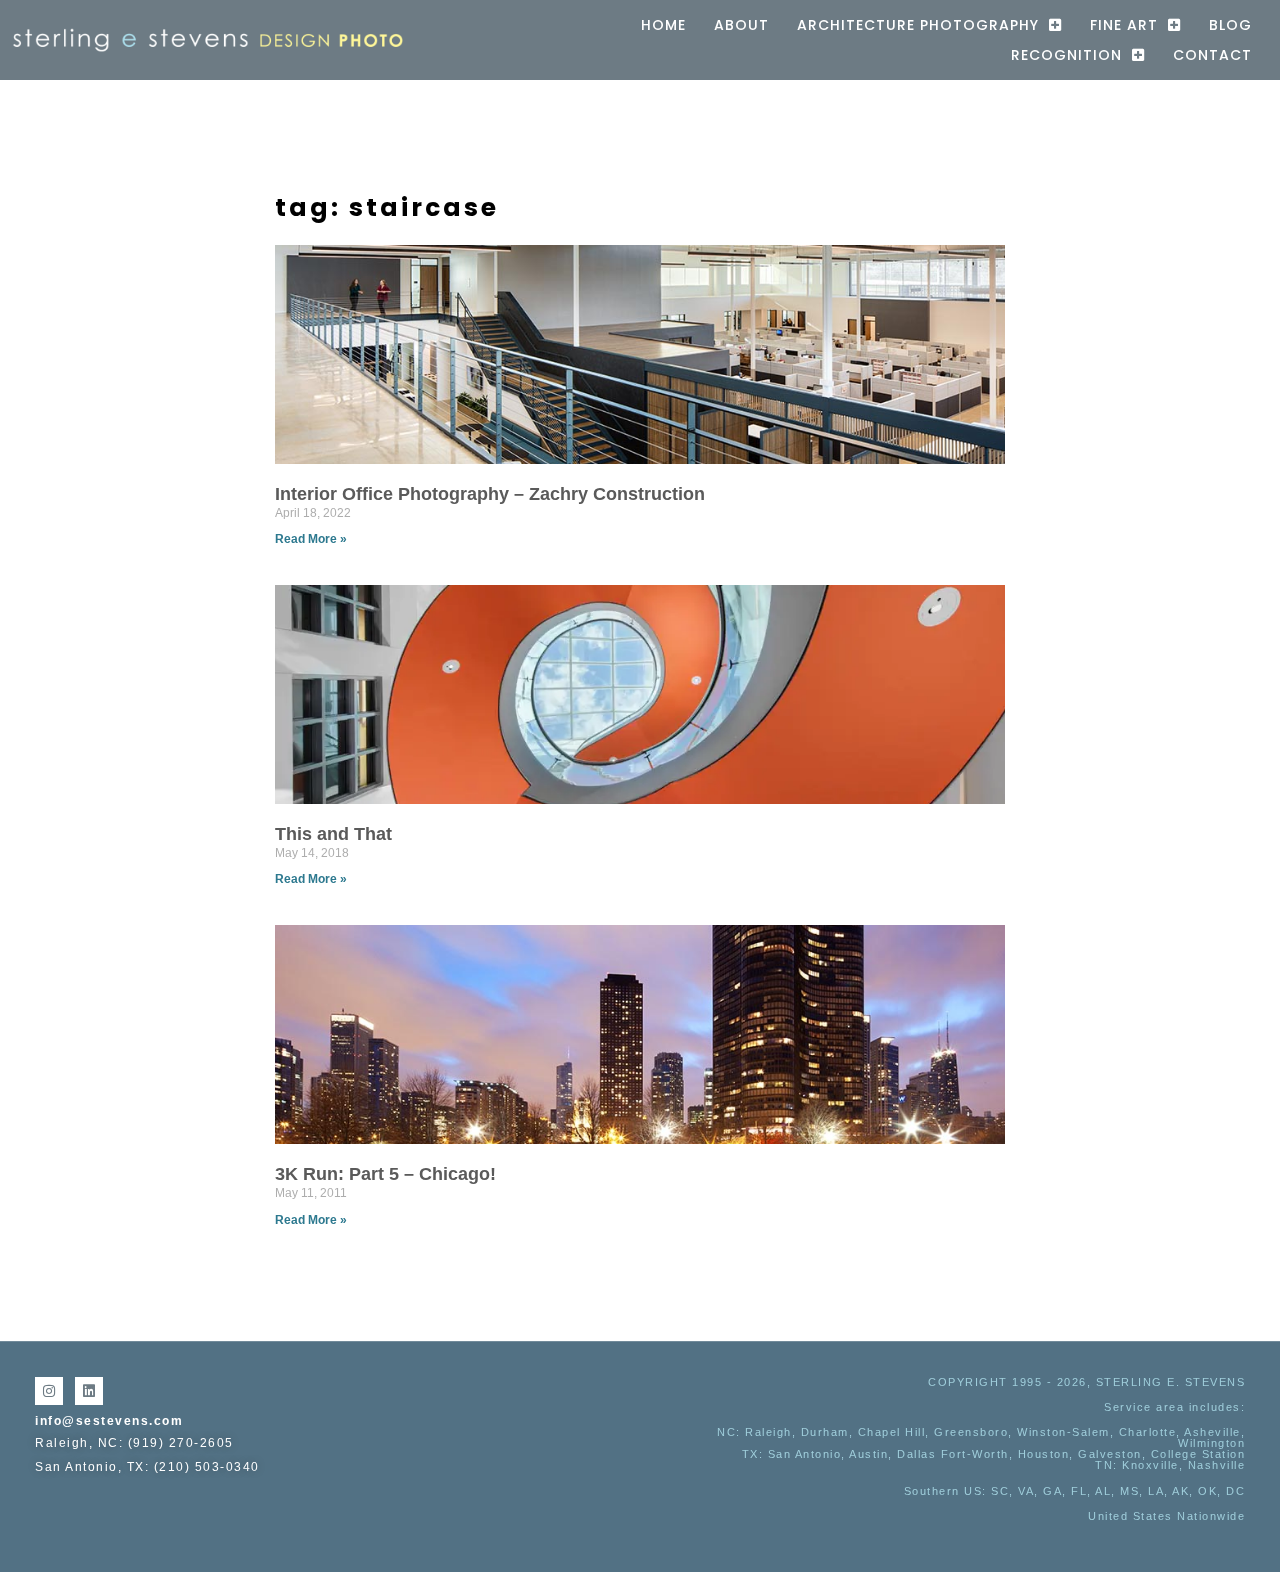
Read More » (311, 539)
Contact (1212, 55)
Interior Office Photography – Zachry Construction (490, 494)
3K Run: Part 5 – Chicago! (385, 1174)
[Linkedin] (89, 1391)
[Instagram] (49, 1391)
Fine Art (1124, 25)
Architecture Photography (918, 25)
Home (663, 25)
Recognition (1066, 55)
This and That (333, 834)
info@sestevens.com (109, 1421)
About (741, 25)
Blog (1230, 25)
